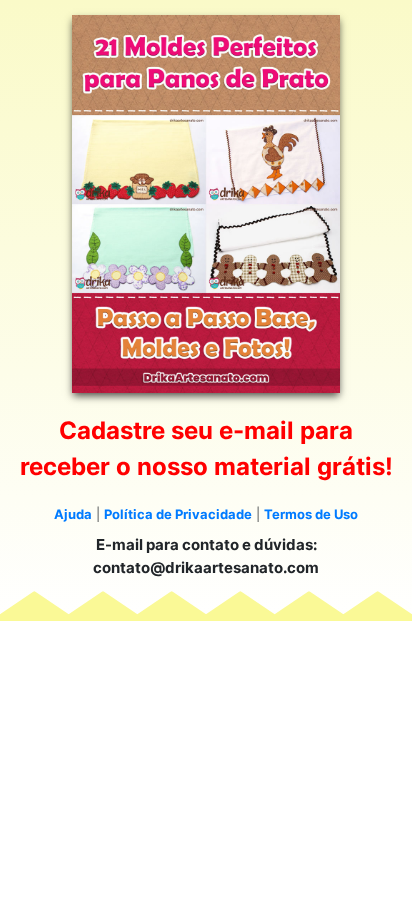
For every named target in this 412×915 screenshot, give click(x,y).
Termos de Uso (311, 514)
